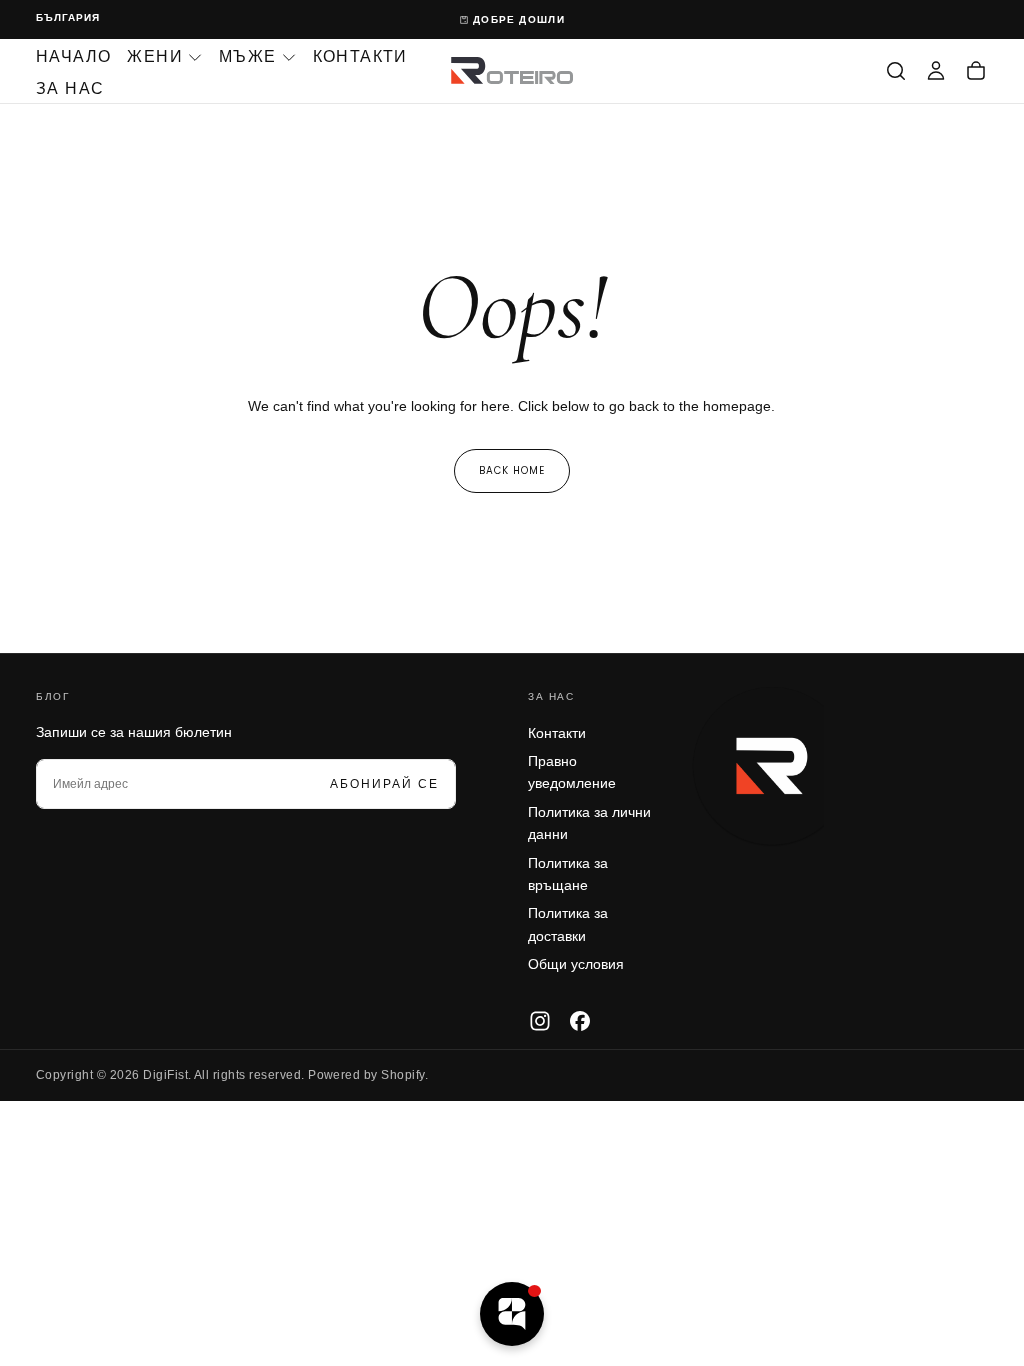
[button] (68, 18)
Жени (155, 56)
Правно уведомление (572, 772)
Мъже (248, 56)
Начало (73, 56)
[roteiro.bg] (772, 767)
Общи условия (576, 964)
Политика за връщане (568, 874)
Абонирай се (384, 783)
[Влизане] (936, 71)
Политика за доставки (568, 924)
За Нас (70, 88)
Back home (512, 470)
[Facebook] (580, 1021)
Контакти (360, 56)
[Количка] (976, 71)
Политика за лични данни (589, 823)
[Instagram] (540, 1021)
